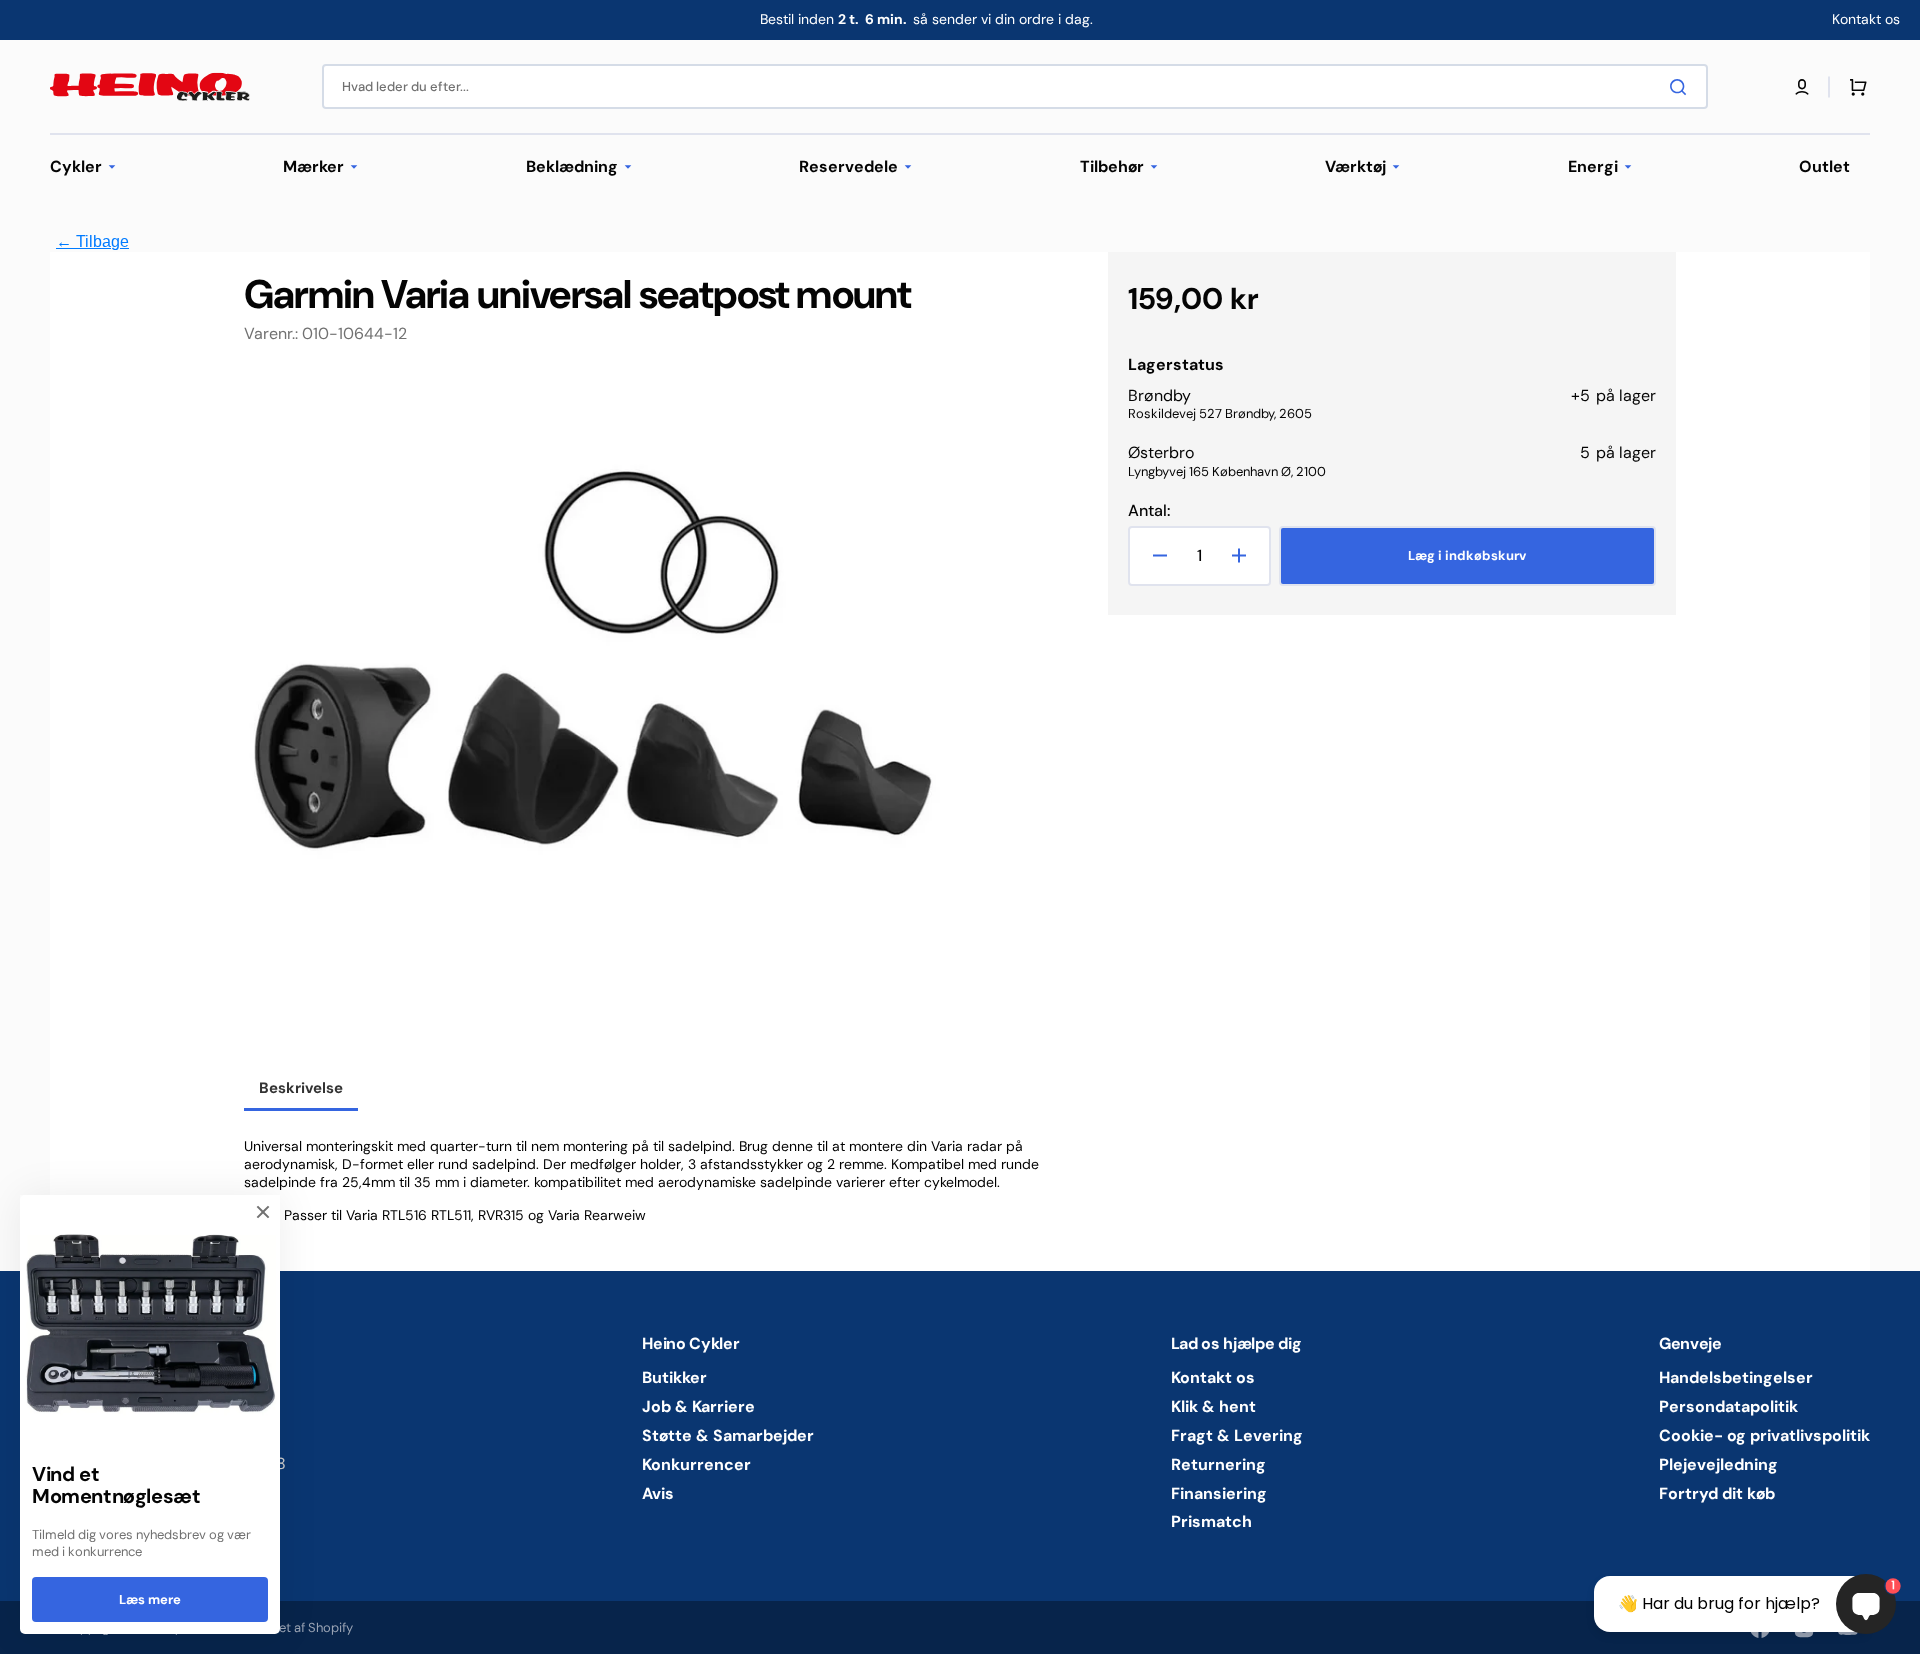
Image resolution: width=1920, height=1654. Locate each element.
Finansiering (1219, 1493)
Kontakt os (1213, 1378)
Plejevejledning (1718, 1464)
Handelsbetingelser (1736, 1378)
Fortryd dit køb (1717, 1493)
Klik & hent (1213, 1406)
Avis (658, 1493)
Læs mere (150, 1599)
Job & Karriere (698, 1406)
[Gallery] (594, 719)
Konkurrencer (696, 1464)
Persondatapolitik (1728, 1406)
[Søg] (1682, 87)
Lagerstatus (1176, 365)
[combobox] (1015, 86)
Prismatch (1211, 1521)
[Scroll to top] (26, 1628)
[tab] (301, 1090)
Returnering (1218, 1464)
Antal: (1149, 511)
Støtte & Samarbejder (728, 1435)
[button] (1802, 87)
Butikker (674, 1378)
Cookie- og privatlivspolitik (1764, 1435)
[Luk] (263, 1212)
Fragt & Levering (1237, 1435)
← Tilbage (92, 241)
